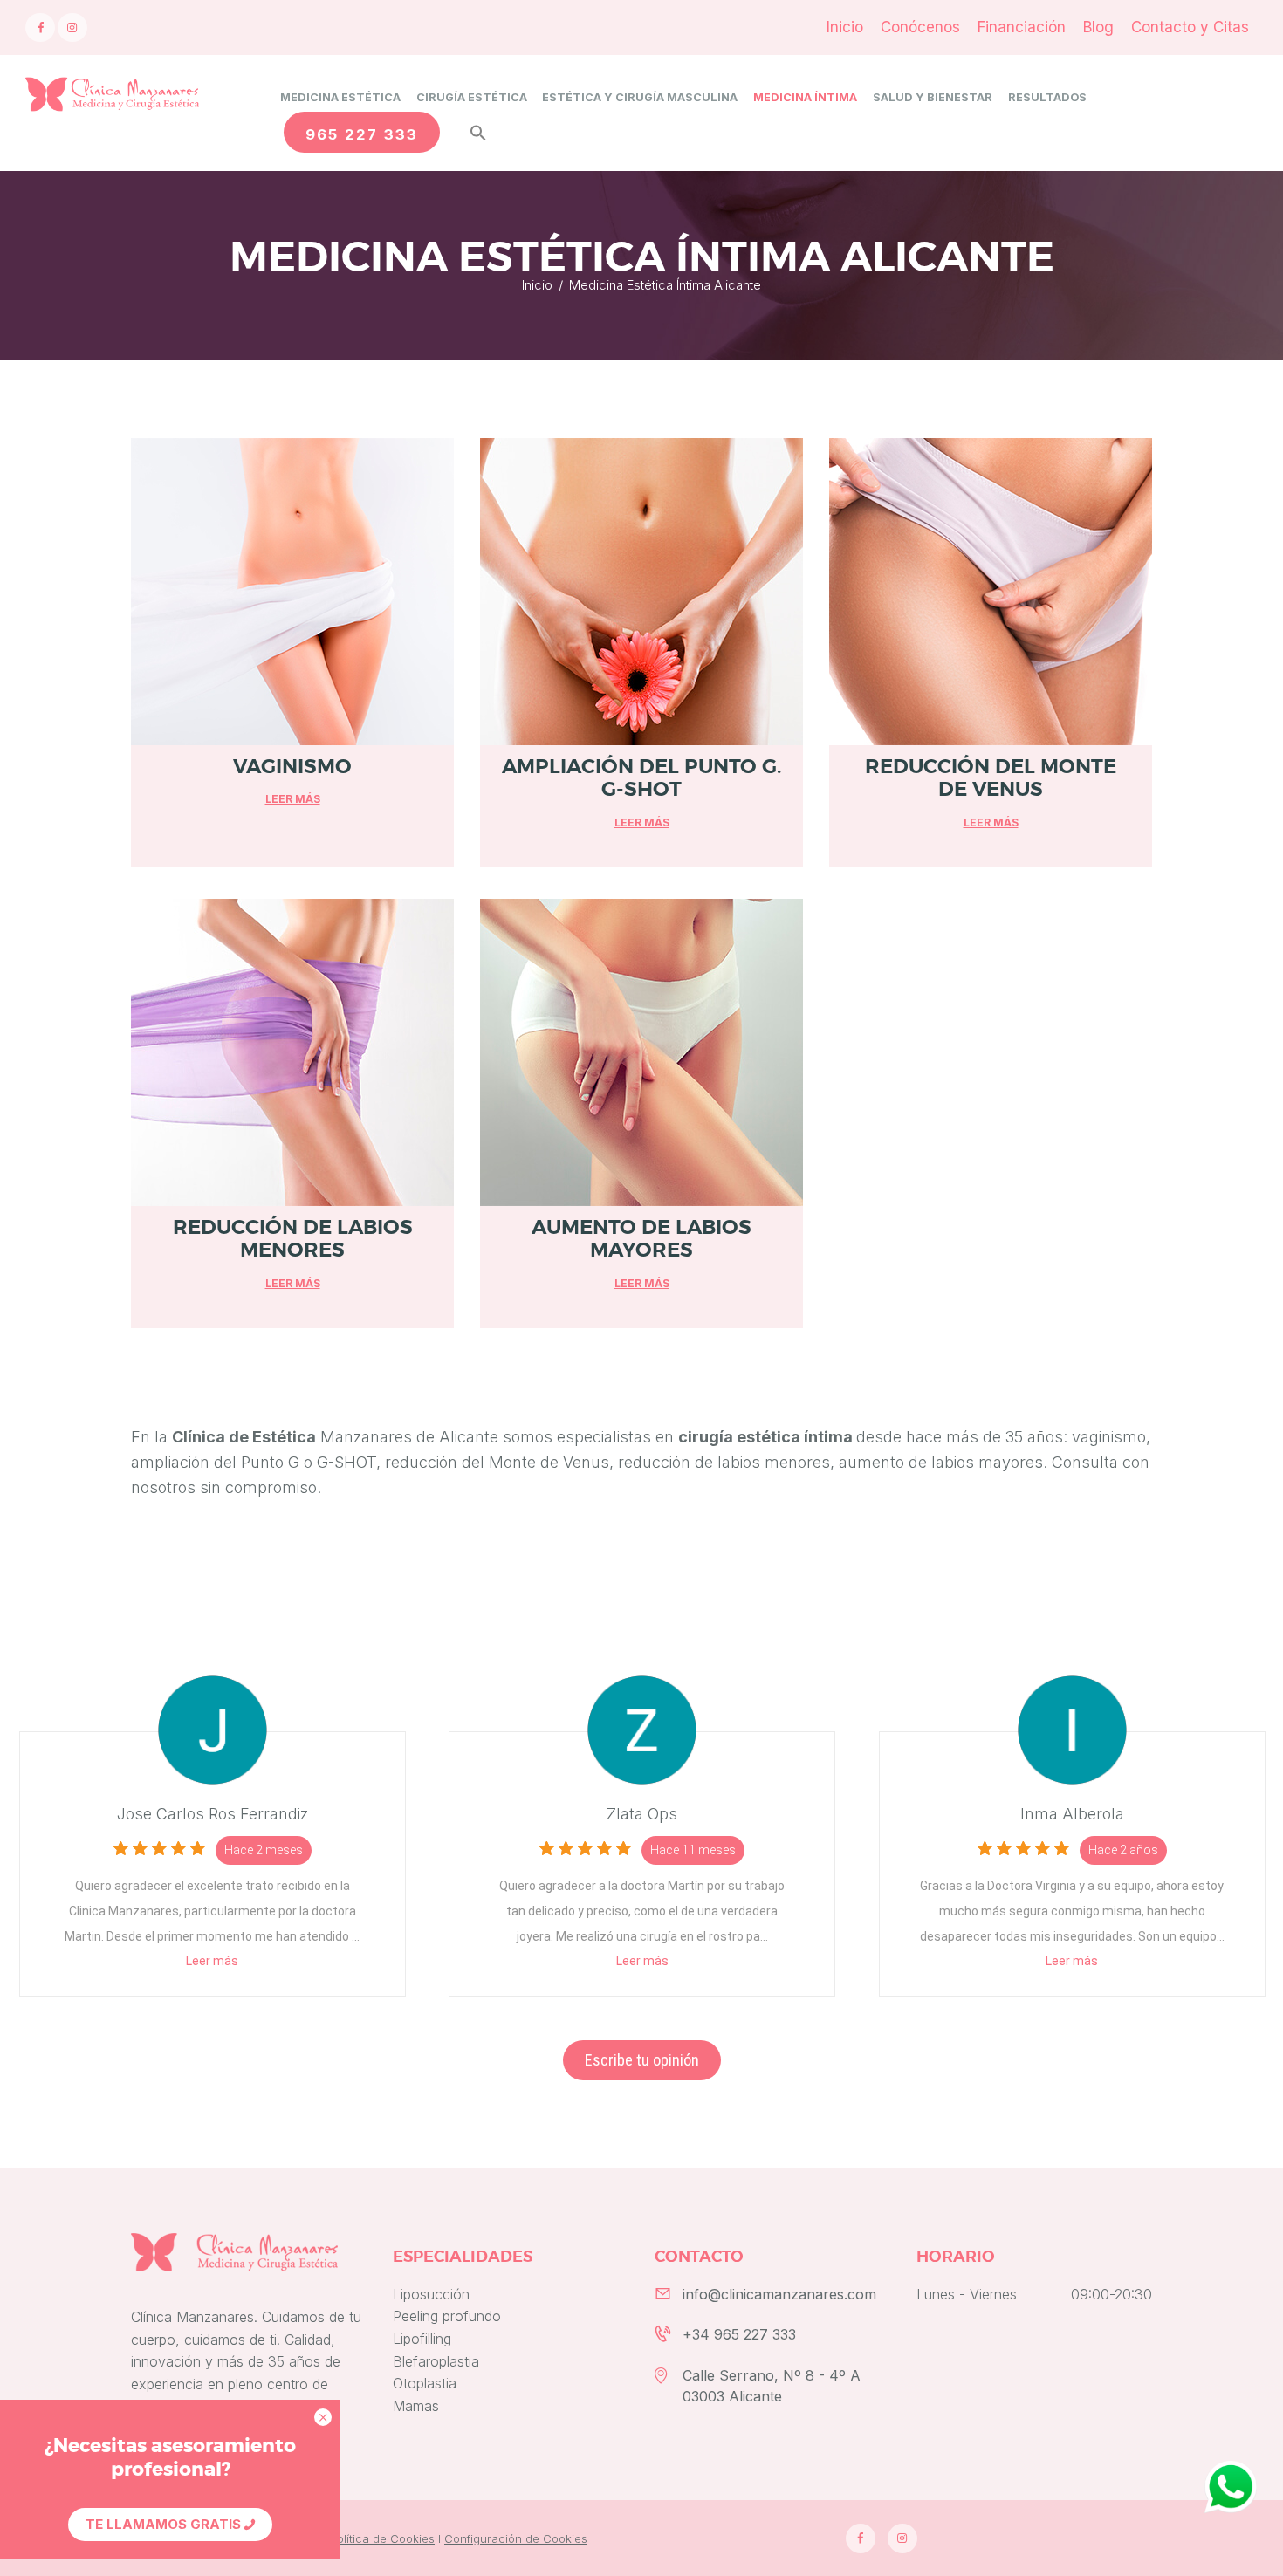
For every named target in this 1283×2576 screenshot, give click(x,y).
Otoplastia (425, 2383)
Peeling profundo (447, 2316)
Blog (1098, 27)
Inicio (845, 27)
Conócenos (920, 27)
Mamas (416, 2406)
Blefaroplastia (436, 2361)
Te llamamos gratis (165, 2524)
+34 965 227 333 (739, 2334)
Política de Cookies (382, 2538)
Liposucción (431, 2294)
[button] (472, 128)
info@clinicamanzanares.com (779, 2294)
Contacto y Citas (1190, 27)
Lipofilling (422, 2339)
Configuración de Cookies (516, 2538)
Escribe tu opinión (642, 2060)
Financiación (1022, 27)
